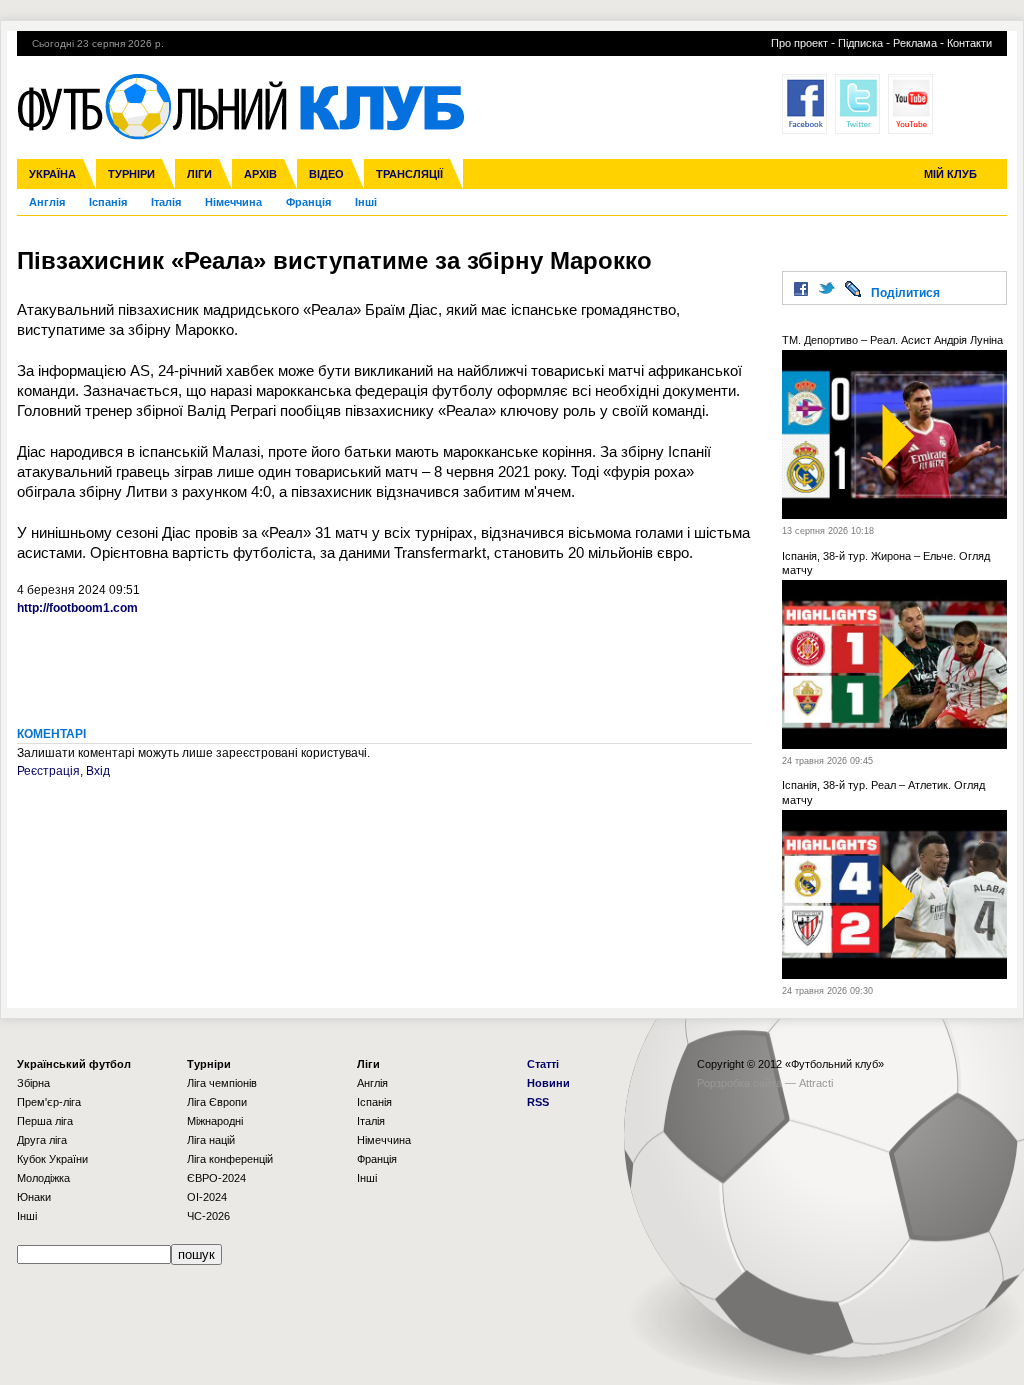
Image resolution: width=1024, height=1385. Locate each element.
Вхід (98, 771)
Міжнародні (215, 1121)
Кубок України (52, 1159)
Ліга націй (211, 1140)
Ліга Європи (217, 1102)
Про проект (799, 43)
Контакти (969, 43)
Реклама (915, 43)
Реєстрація (48, 771)
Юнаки (34, 1197)
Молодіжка (43, 1178)
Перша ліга (45, 1121)
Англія (47, 202)
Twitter (857, 104)
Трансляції (409, 174)
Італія (166, 202)
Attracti (816, 1083)
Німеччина (233, 202)
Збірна (33, 1083)
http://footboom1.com (77, 608)
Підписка (860, 43)
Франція (308, 202)
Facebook (804, 104)
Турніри (131, 174)
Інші (366, 202)
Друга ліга (42, 1140)
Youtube (910, 104)
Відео (326, 174)
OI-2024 (207, 1197)
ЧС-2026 (208, 1216)
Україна (52, 174)
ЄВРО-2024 (216, 1178)
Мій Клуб (950, 174)
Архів (260, 174)
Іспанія (108, 202)
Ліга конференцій (230, 1159)
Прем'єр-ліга (49, 1102)
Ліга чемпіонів (222, 1083)
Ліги (199, 174)
